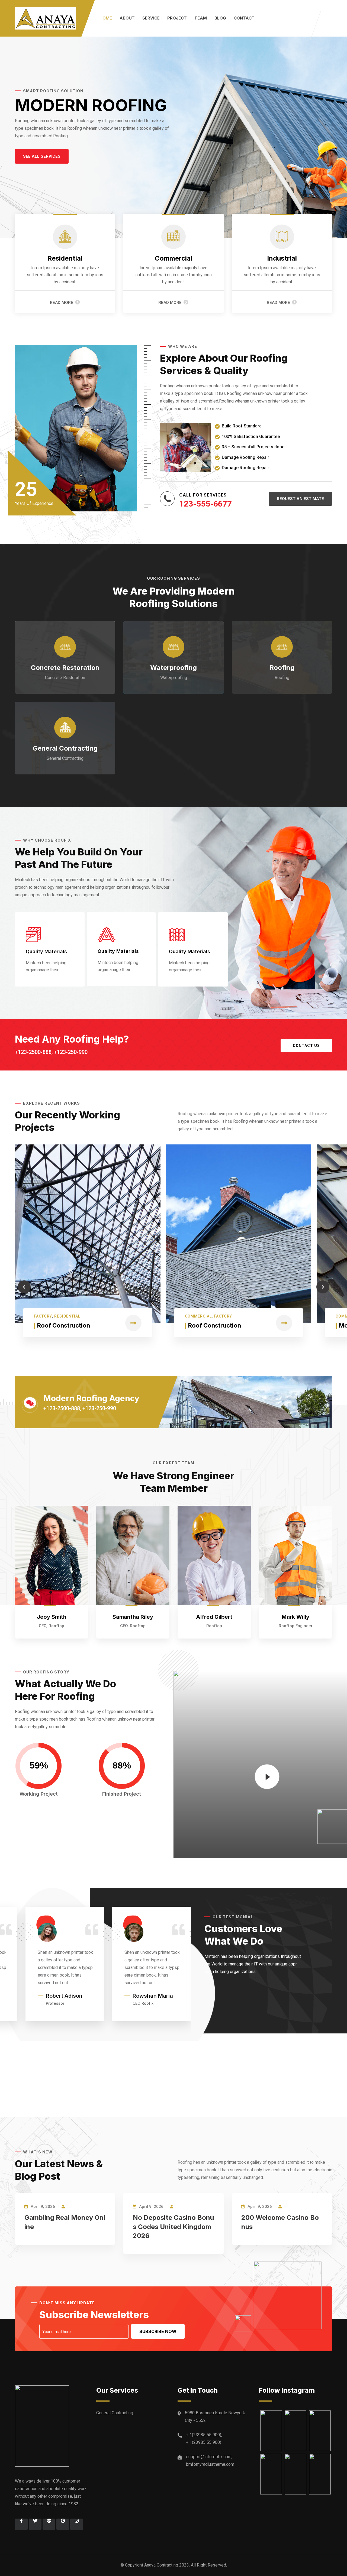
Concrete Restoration (65, 668)
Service (151, 18)
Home (106, 18)
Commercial (173, 258)
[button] (42, 156)
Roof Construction (64, 1325)
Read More (62, 303)
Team (201, 18)
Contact (244, 18)
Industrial (282, 258)
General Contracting (65, 748)
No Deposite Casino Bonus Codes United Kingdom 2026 (173, 2227)
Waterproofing (173, 668)
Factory (43, 1316)
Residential (65, 258)
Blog (220, 18)
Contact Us (306, 1046)
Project (177, 18)
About (127, 18)
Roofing (282, 668)
